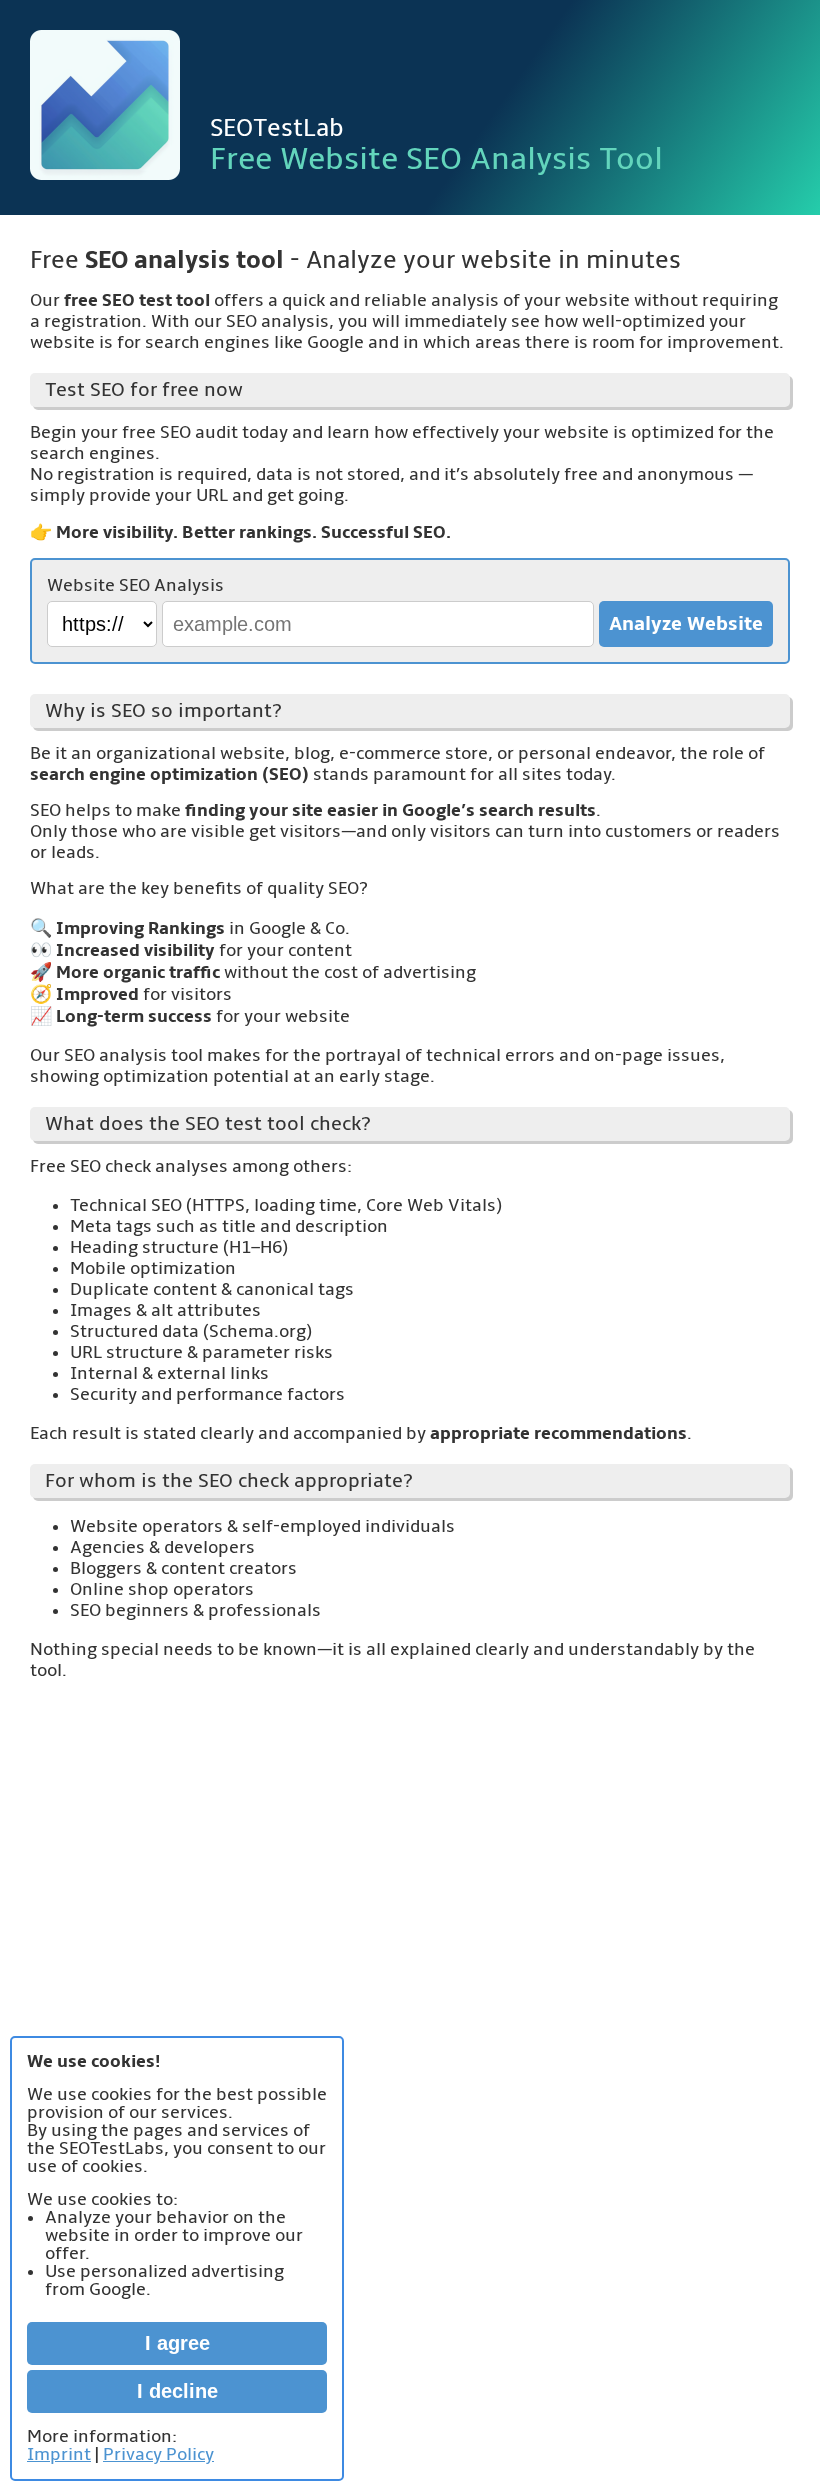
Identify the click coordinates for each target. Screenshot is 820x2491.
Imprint (59, 2454)
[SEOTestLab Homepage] (105, 107)
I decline (177, 2391)
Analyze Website (686, 624)
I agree (177, 2343)
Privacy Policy (158, 2454)
